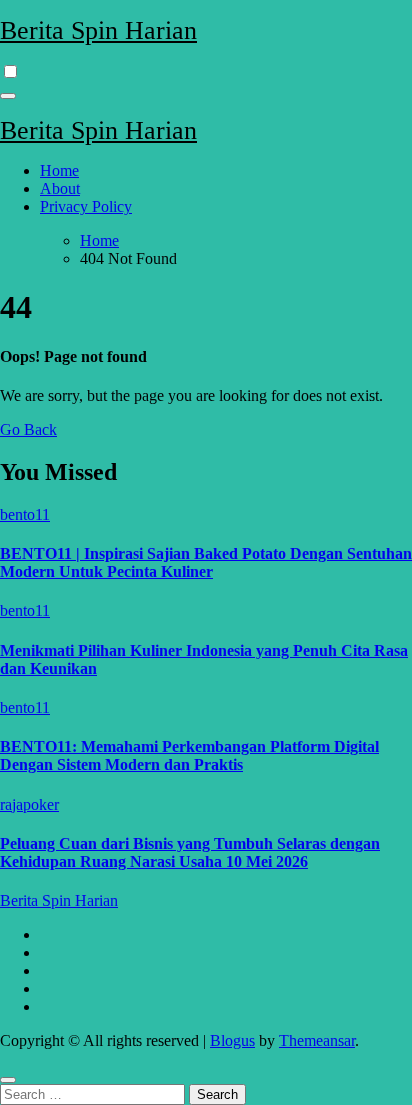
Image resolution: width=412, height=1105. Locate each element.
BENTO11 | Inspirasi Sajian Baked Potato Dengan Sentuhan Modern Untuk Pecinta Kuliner (206, 562)
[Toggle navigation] (8, 96)
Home (59, 170)
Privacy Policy (86, 206)
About (60, 188)
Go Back (28, 429)
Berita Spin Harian (98, 30)
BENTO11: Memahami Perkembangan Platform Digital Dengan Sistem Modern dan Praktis (189, 755)
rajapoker (29, 804)
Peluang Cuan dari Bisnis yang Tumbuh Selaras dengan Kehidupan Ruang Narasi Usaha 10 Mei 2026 (190, 852)
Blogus (232, 1040)
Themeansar (317, 1040)
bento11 (25, 514)
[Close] (8, 1080)
